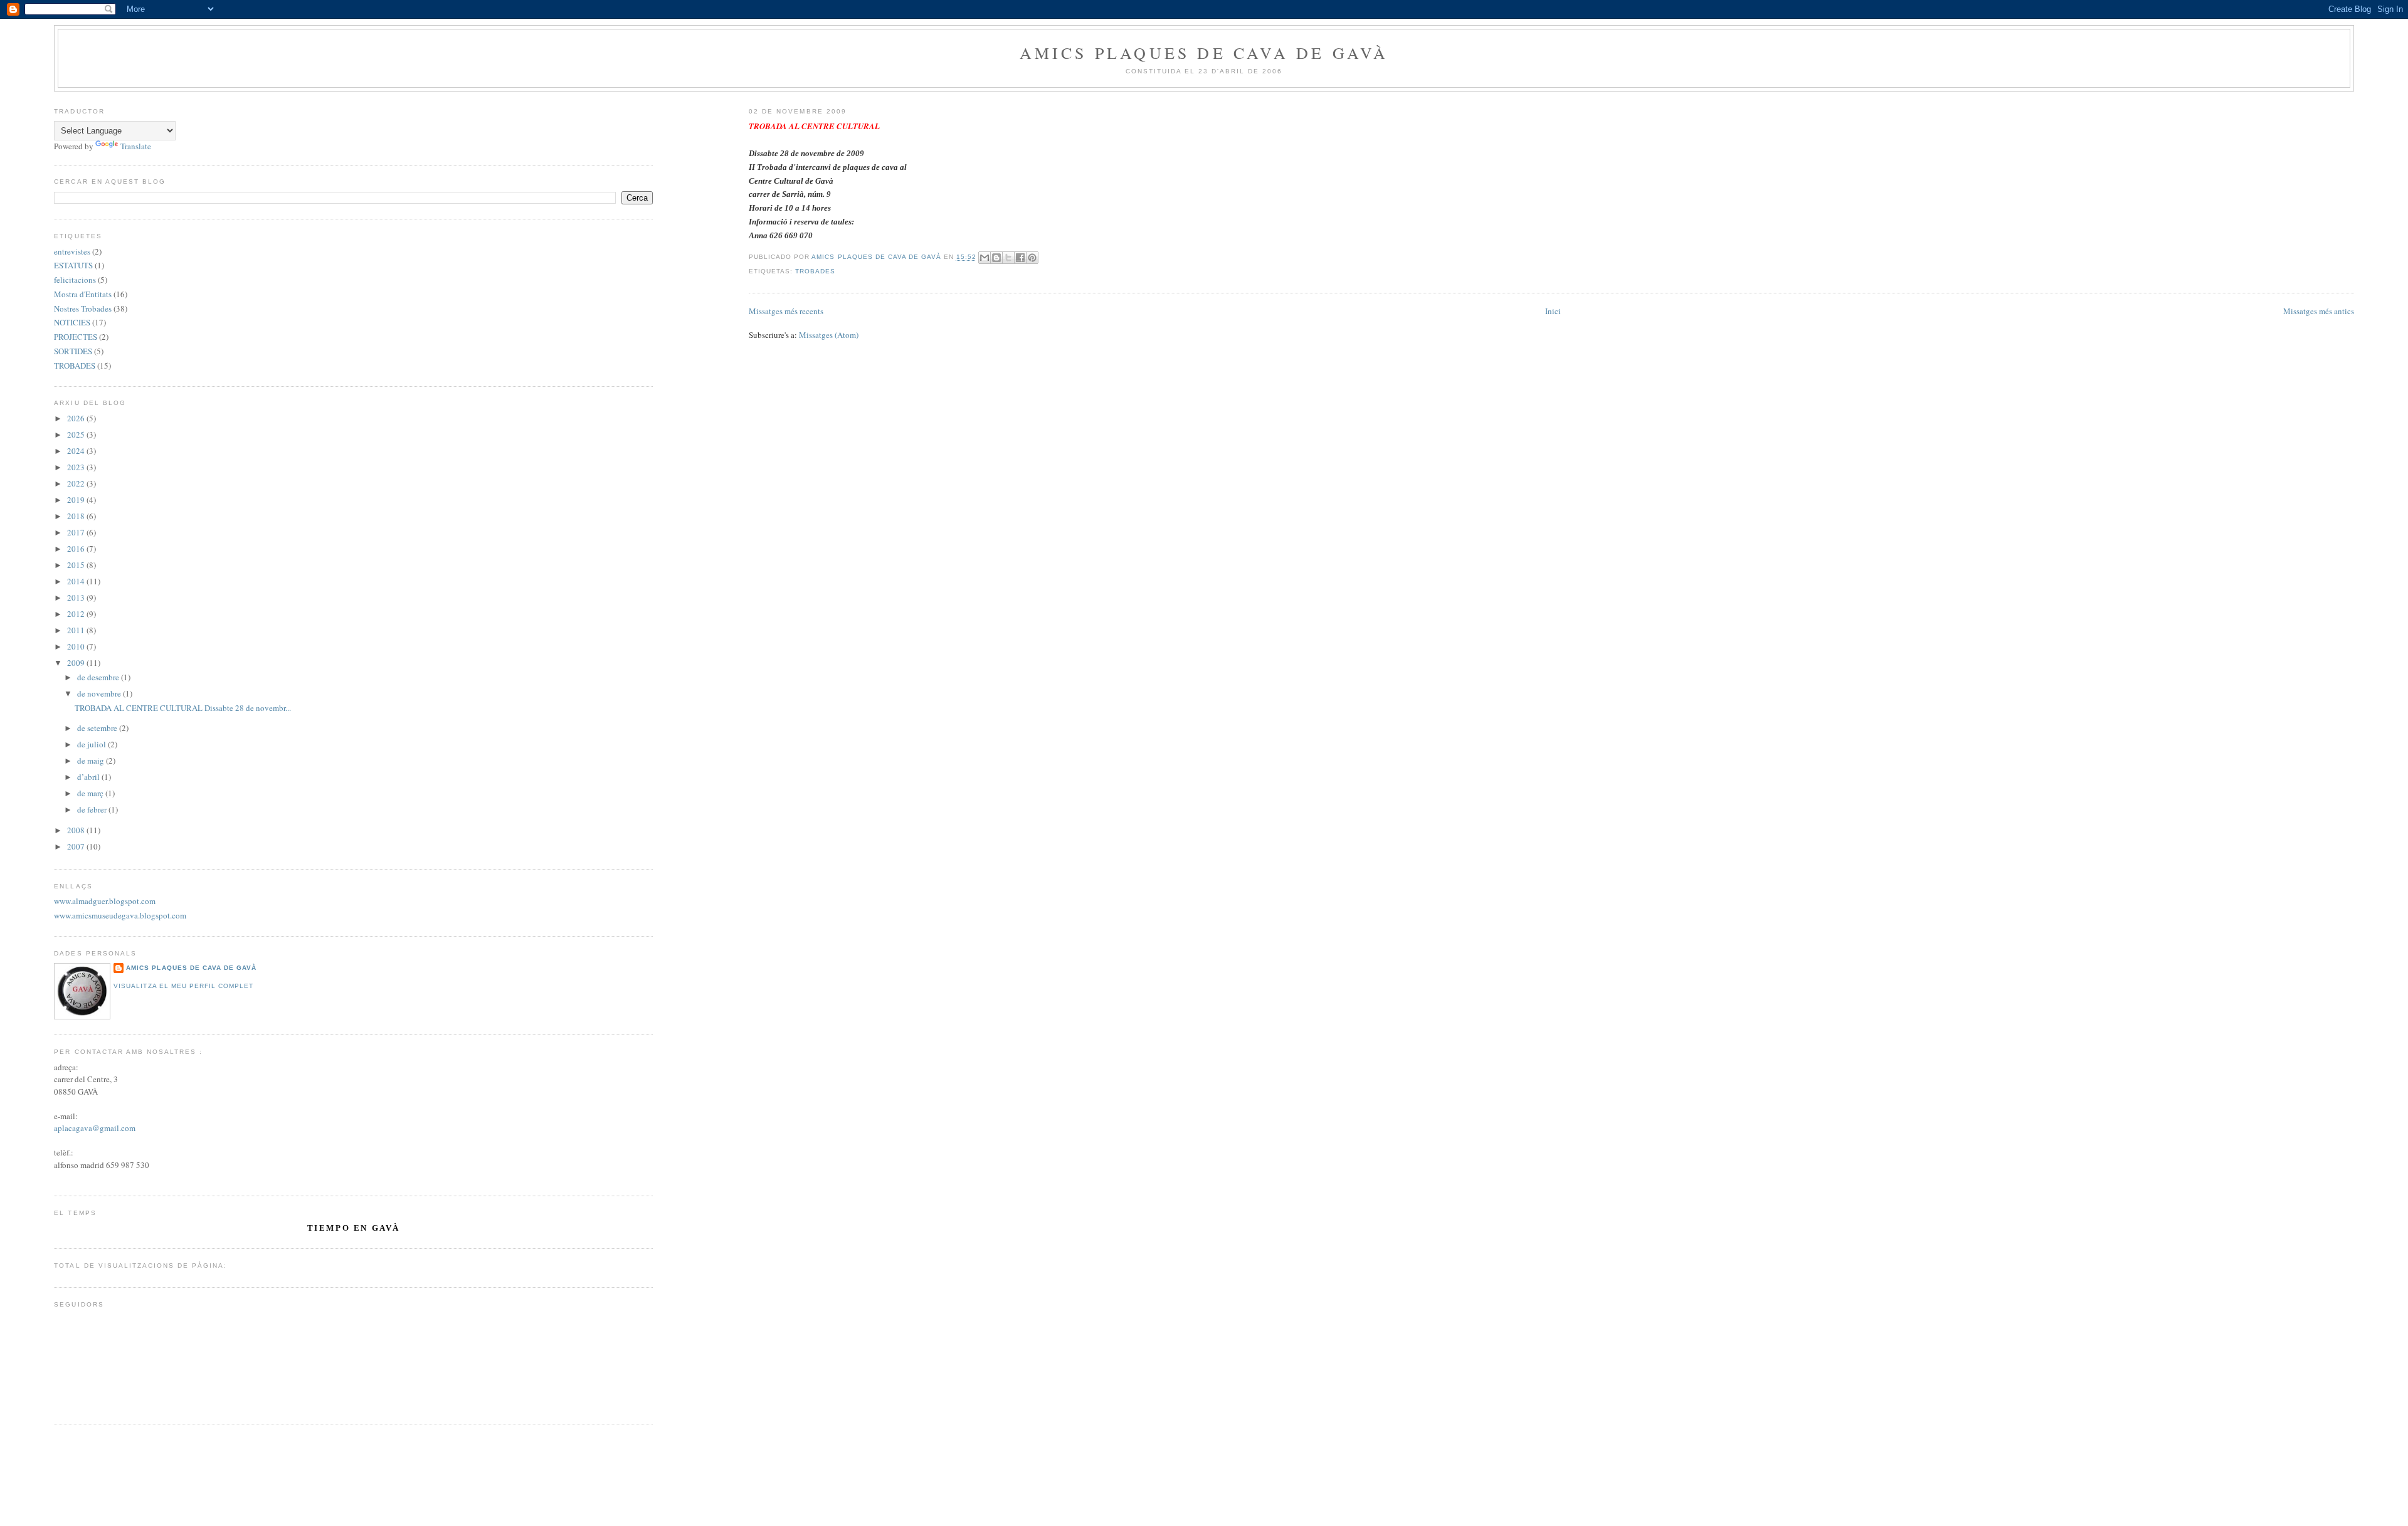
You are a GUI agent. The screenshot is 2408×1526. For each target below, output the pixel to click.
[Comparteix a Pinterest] (1032, 258)
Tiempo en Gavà (354, 1228)
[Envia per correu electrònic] (985, 258)
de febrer (93, 809)
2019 (77, 500)
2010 (77, 646)
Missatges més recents (786, 311)
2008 (77, 830)
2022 (77, 483)
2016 (77, 549)
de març (91, 793)
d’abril (89, 777)
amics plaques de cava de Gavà (191, 968)
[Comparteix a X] (1008, 258)
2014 (77, 581)
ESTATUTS (73, 265)
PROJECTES (76, 337)
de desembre (99, 677)
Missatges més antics (2319, 311)
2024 (77, 451)
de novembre (100, 693)
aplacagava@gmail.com (95, 1128)
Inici (1553, 311)
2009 (77, 663)
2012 (77, 614)
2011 (77, 630)
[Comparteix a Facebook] (1020, 258)
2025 (77, 434)
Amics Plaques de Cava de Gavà (1204, 53)
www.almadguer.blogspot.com (105, 901)
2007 (77, 846)
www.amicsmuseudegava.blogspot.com (120, 915)
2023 (77, 467)
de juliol (92, 744)
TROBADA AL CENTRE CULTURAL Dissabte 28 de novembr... (183, 708)
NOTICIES (72, 322)
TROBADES (815, 271)
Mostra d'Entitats (83, 294)
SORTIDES (73, 351)
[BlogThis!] (996, 258)
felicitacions (75, 280)
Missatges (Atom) (829, 335)
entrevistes (72, 251)
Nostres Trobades (83, 308)
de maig (92, 760)
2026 (77, 418)
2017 (77, 532)
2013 (77, 597)
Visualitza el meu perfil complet (183, 986)
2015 (77, 565)
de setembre (98, 728)
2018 (77, 516)
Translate (136, 146)
